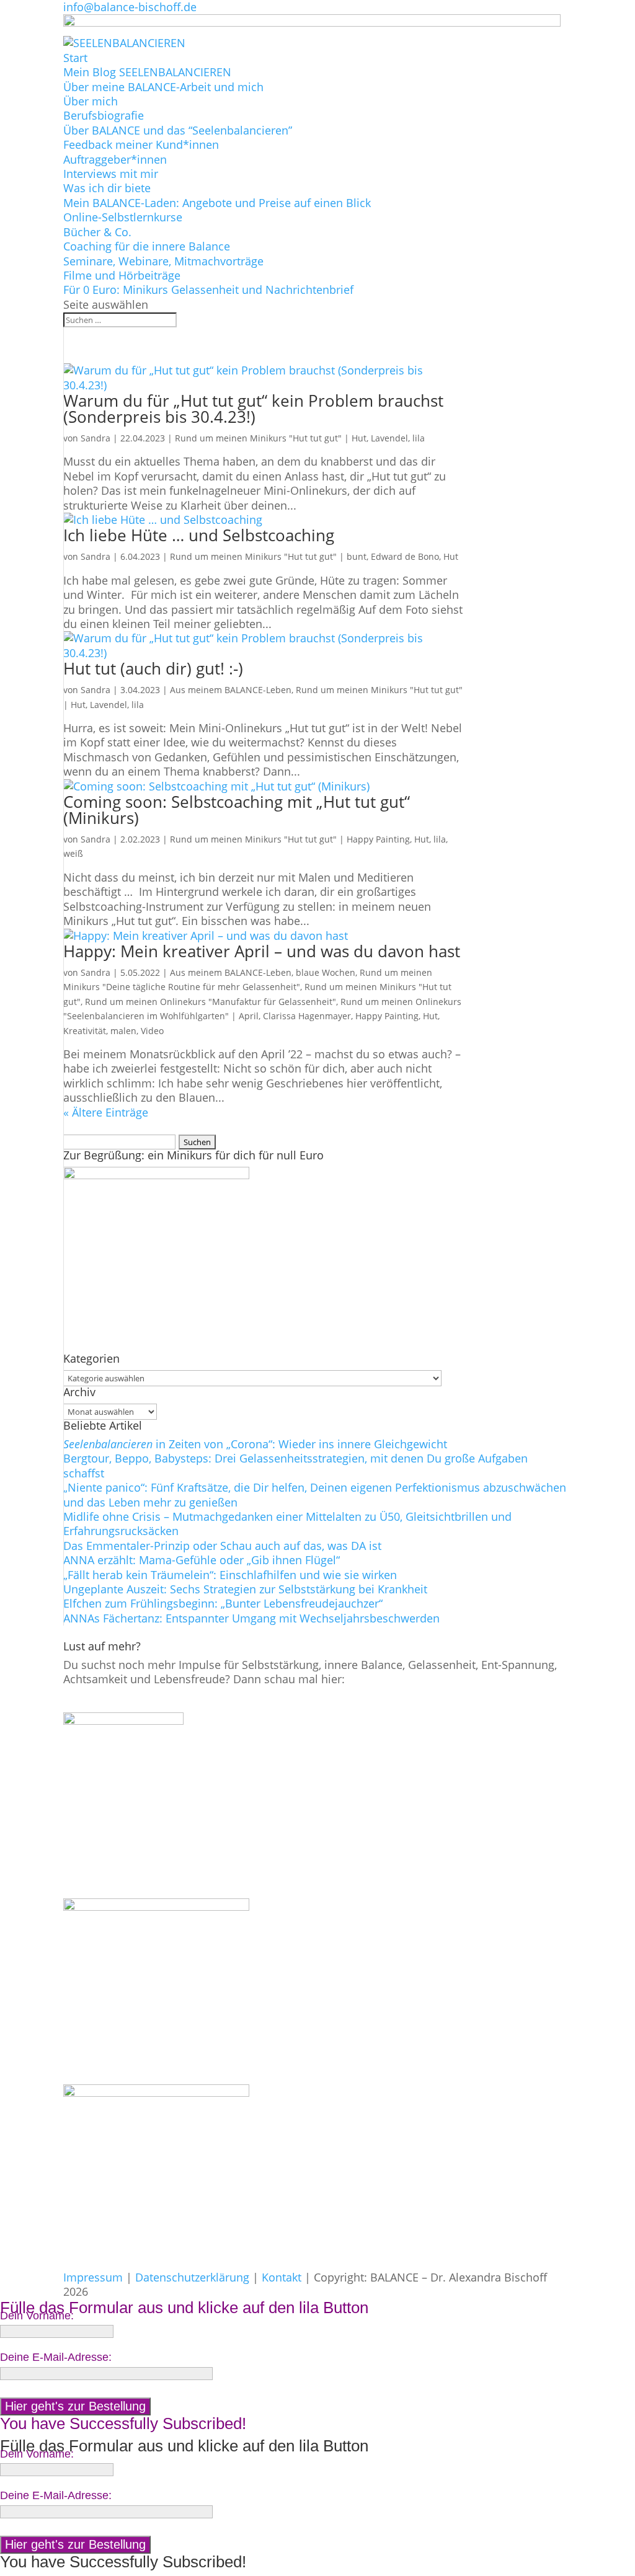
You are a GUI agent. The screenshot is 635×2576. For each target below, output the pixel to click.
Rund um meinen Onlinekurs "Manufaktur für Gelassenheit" (211, 1002)
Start (75, 58)
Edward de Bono (405, 556)
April (249, 1016)
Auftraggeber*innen (115, 159)
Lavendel (389, 438)
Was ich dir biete (107, 188)
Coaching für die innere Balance (147, 246)
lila (419, 438)
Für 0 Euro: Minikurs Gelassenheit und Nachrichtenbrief (208, 290)
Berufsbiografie (104, 115)
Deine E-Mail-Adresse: (56, 2357)
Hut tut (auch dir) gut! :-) (153, 668)
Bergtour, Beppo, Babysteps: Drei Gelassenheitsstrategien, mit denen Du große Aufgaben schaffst (295, 1465)
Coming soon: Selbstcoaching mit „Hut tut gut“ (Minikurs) (237, 810)
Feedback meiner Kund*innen (141, 144)
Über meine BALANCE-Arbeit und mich (163, 87)
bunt (357, 556)
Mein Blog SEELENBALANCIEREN (147, 72)
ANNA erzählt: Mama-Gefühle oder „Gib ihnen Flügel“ (202, 1560)
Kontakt (282, 2277)
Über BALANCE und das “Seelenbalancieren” (178, 130)
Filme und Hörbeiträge (122, 275)
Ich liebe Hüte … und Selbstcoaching (199, 535)
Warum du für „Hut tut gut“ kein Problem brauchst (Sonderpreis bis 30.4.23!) (253, 409)
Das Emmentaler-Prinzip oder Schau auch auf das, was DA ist (222, 1546)
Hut (359, 438)
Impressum (93, 2277)
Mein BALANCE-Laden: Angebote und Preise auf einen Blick (217, 203)
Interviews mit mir (111, 174)
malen (123, 1031)
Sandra (95, 438)
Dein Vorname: (37, 2316)
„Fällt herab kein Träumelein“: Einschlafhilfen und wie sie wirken (230, 1575)
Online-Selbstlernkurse (123, 217)
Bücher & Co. (97, 232)
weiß (73, 853)
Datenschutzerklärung (192, 2277)
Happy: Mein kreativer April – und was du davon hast (262, 951)
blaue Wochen (326, 972)
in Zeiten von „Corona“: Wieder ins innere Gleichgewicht (255, 1444)
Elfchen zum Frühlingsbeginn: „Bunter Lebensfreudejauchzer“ (223, 1603)
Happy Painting (378, 839)
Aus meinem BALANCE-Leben (231, 690)
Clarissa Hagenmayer (307, 1016)
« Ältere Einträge (106, 1112)
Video (152, 1031)
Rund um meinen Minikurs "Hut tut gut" (258, 438)
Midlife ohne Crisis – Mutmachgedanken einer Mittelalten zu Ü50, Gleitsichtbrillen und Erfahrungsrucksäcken (287, 1524)
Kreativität (85, 1031)
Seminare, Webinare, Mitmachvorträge (163, 261)
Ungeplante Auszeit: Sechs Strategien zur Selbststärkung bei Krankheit (245, 1589)
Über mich (91, 101)
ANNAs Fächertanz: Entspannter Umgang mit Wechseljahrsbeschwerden (251, 1618)
